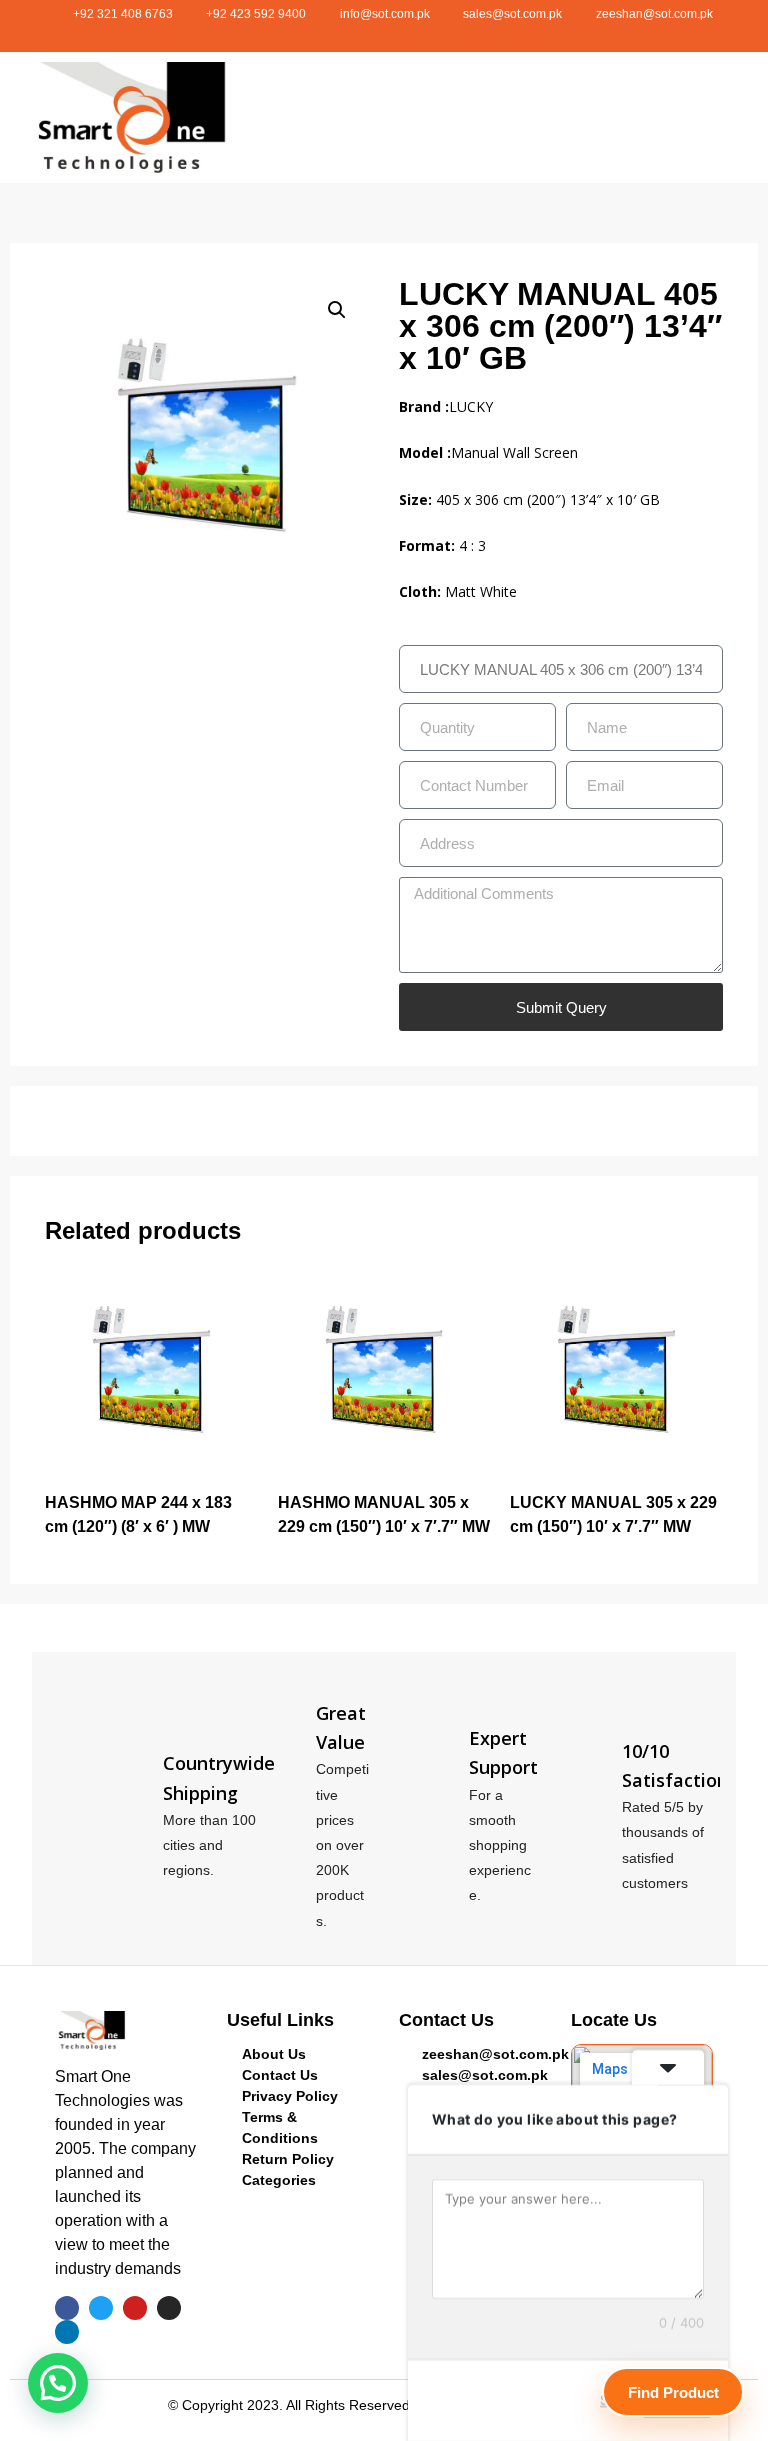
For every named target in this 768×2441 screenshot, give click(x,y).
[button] (525, 117)
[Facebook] (330, 35)
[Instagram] (411, 35)
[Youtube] (384, 35)
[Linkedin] (438, 35)
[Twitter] (357, 35)
